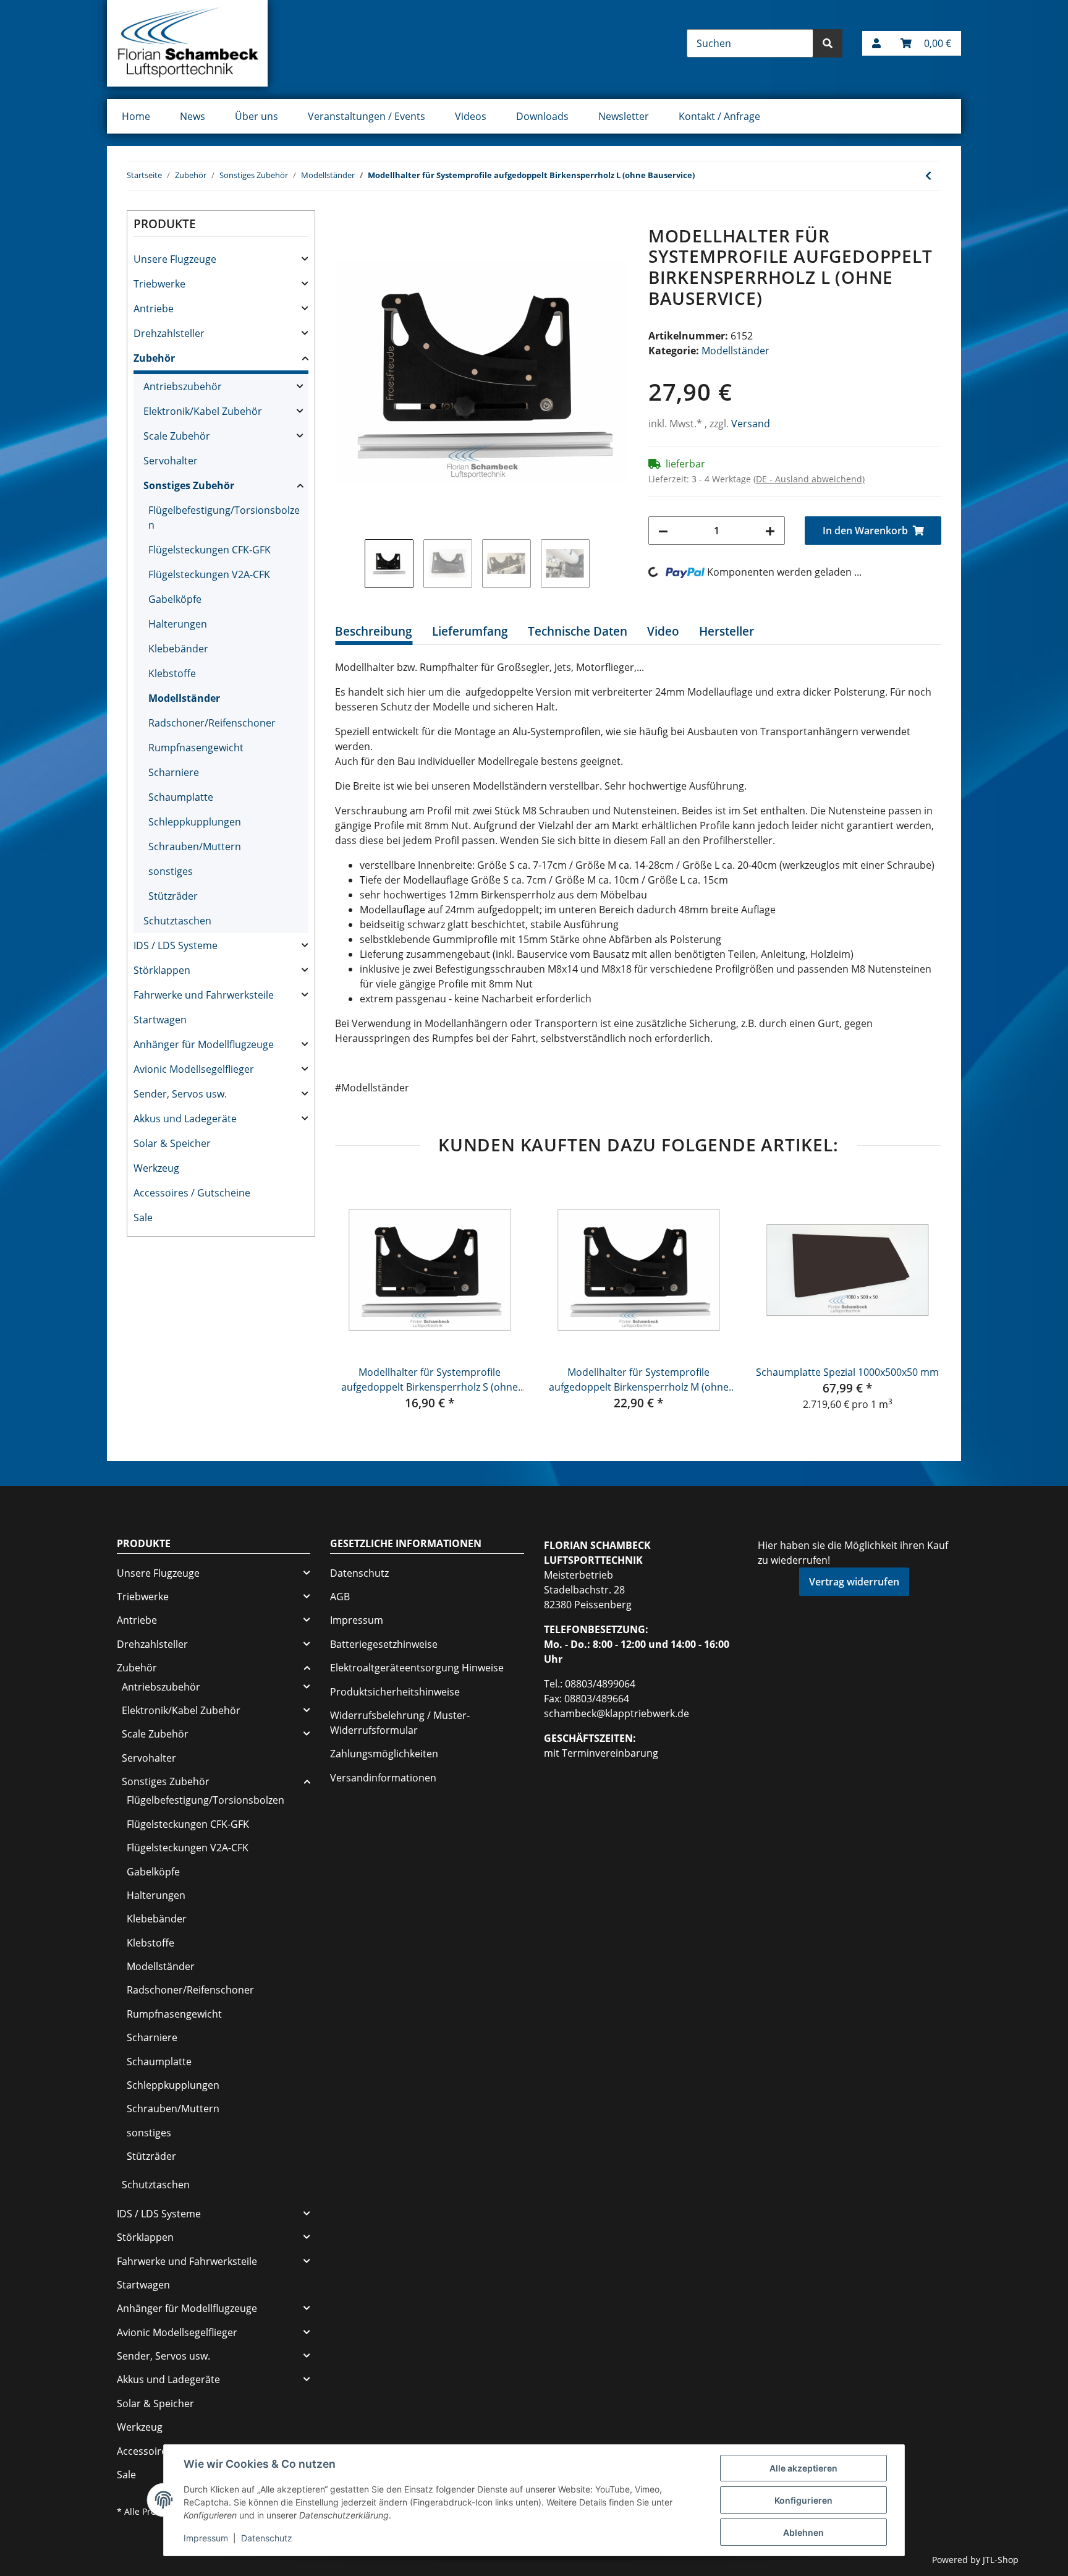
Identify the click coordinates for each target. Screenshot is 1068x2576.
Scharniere (174, 772)
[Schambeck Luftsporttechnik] (187, 43)
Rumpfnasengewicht (196, 748)
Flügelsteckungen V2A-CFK (209, 574)
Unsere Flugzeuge (175, 259)
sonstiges (171, 871)
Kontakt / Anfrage (719, 116)
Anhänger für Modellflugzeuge (204, 1044)
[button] (876, 43)
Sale (143, 1218)
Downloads (542, 116)
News (193, 116)
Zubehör (154, 358)
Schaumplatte (181, 797)
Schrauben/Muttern (195, 847)
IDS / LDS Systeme (176, 945)
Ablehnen (803, 2532)
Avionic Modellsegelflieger (194, 1069)
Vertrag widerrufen (854, 1582)
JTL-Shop (1001, 2560)
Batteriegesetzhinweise (384, 1644)
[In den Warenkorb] (345, 219)
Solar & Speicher (172, 1143)
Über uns (256, 116)
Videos (471, 116)
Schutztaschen (177, 921)
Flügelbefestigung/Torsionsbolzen (224, 518)
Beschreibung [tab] (374, 631)
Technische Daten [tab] (578, 631)
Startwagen (160, 1020)
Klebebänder (178, 649)
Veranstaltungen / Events (367, 116)
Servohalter (171, 461)
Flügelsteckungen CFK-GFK (210, 550)
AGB (340, 1597)
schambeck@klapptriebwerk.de (617, 1713)
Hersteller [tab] (727, 631)
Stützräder (173, 896)
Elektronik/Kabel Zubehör (203, 411)
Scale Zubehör (177, 436)
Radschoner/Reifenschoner (212, 723)
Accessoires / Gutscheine (192, 1193)
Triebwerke (159, 284)
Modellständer (735, 351)
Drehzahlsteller (169, 333)
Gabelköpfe (175, 599)
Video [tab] (663, 631)
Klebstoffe (172, 673)
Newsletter (624, 116)
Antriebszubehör (183, 386)
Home (136, 116)
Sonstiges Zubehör (189, 485)
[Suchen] (828, 43)
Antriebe (154, 309)
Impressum (357, 1620)
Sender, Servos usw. (180, 1094)
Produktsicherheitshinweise (395, 1692)
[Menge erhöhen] (770, 531)
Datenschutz (359, 1573)
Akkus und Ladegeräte (185, 1119)
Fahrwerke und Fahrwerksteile (204, 995)
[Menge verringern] (663, 531)
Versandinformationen (383, 1778)
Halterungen (178, 624)
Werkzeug (156, 1168)
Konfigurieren (803, 2500)
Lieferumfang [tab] (470, 631)
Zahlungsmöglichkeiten (384, 1754)
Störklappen (162, 970)
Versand (751, 424)
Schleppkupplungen (195, 822)
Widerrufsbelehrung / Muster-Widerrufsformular (400, 1723)
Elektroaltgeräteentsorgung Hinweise (417, 1668)
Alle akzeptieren (803, 2468)
